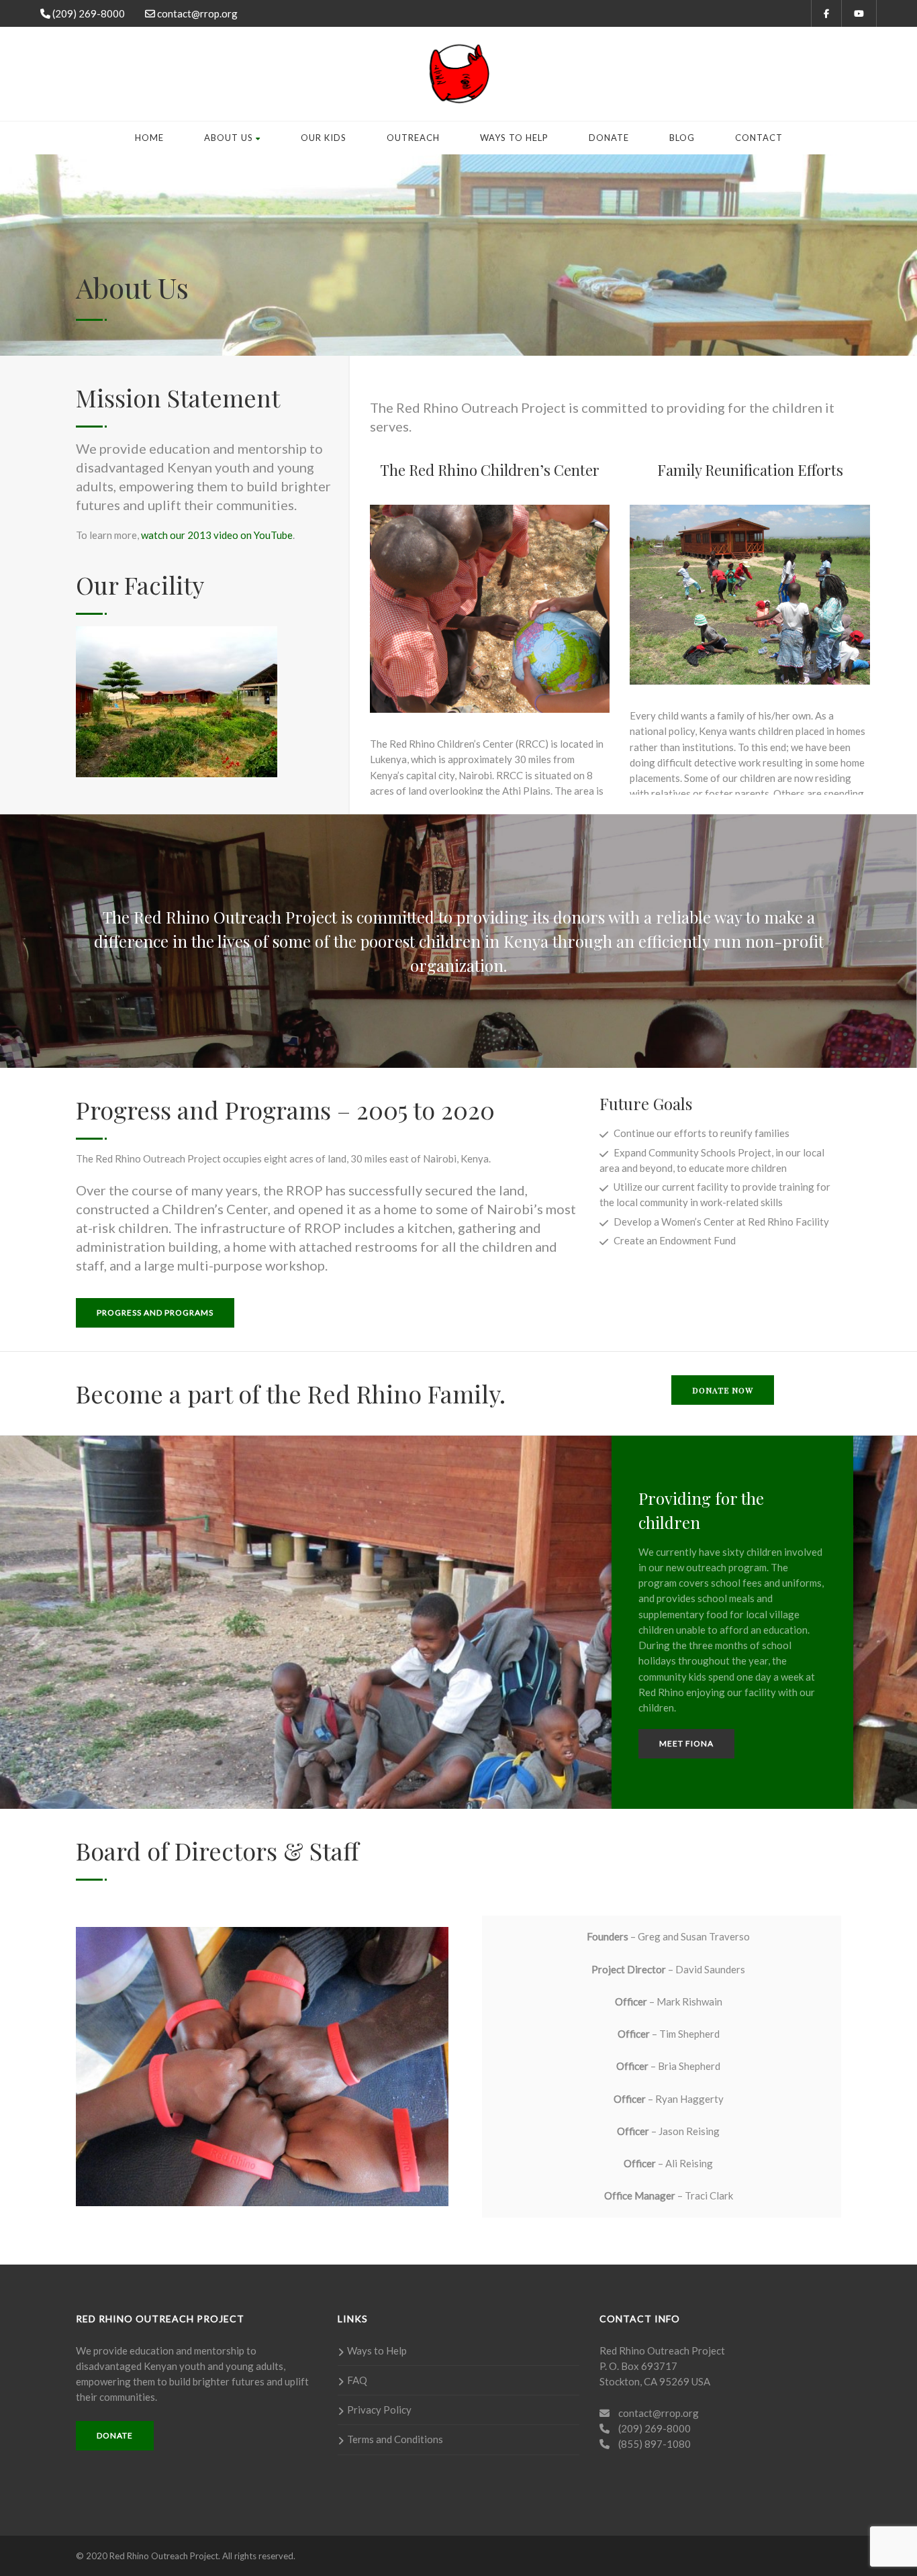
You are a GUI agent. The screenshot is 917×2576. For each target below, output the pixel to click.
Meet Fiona (686, 1743)
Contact (759, 138)
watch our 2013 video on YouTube (217, 535)
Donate (609, 138)
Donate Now (723, 1390)
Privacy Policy (379, 2410)
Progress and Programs (155, 1312)
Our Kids (324, 138)
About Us (229, 138)
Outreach (413, 138)
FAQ (357, 2380)
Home (149, 138)
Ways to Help (514, 138)
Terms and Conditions (395, 2439)
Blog (682, 138)
